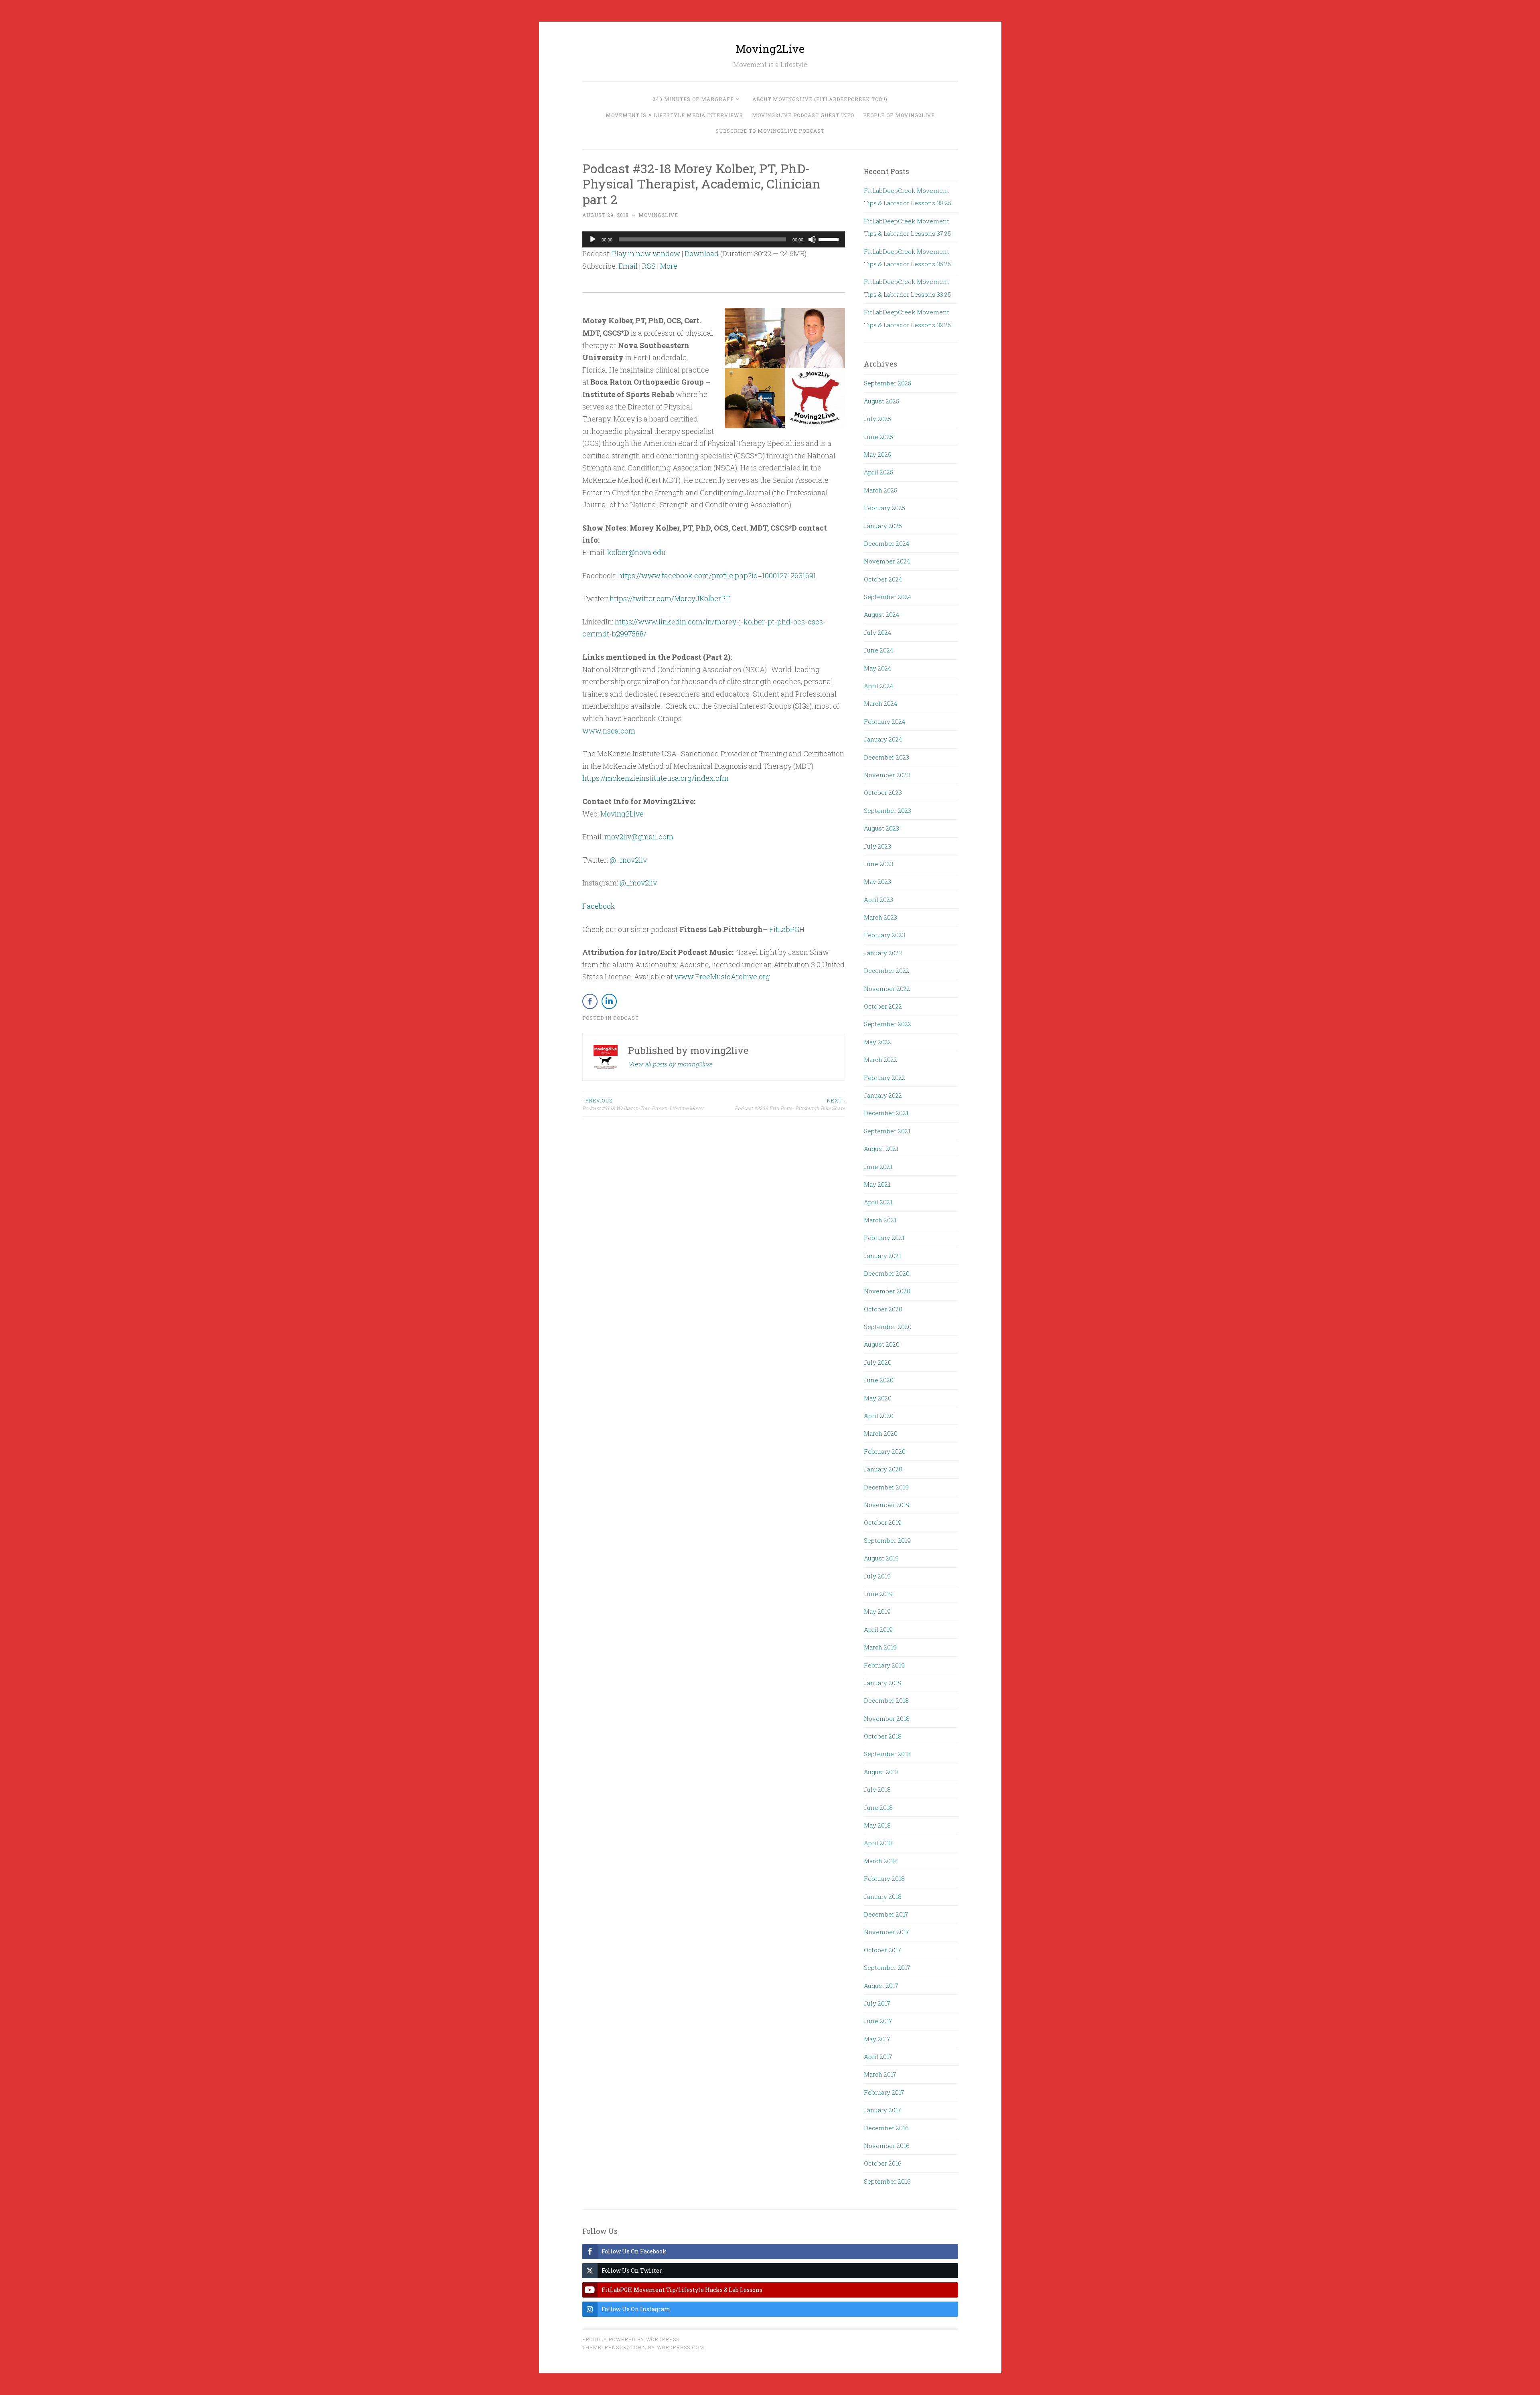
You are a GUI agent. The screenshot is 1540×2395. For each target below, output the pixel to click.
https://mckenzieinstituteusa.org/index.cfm (656, 778)
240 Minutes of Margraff (693, 99)
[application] (714, 239)
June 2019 (878, 1594)
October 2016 (883, 2163)
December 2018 (886, 1700)
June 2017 (878, 2021)
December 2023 (887, 757)
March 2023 (880, 917)
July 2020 (878, 1362)
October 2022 (883, 1006)
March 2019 (880, 1647)
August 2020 (882, 1344)
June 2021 (878, 1167)
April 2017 (878, 2057)
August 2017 (881, 1986)
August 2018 (881, 1772)
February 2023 (884, 935)
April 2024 (878, 686)
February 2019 (884, 1665)
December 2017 (886, 1914)
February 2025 (884, 508)
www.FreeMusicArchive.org (722, 977)
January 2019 (883, 1683)
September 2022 (888, 1024)
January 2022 (883, 1095)
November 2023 (887, 775)
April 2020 (879, 1416)
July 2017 (877, 2003)
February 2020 (885, 1451)
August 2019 (881, 1558)
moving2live (658, 215)
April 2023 (878, 900)
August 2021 (881, 1149)
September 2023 (888, 810)
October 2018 (883, 1736)
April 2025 (878, 472)
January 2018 (883, 1897)
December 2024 (887, 543)
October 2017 (882, 1950)
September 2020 (888, 1327)
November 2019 (887, 1505)
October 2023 (883, 792)
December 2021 (886, 1113)
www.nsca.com (609, 731)
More (669, 266)
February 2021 (884, 1238)
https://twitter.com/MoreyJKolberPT (670, 598)
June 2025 (878, 437)
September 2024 (888, 597)
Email (628, 266)
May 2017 (877, 2039)
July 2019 (877, 1576)
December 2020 (887, 1273)
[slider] (830, 239)
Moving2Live (770, 49)
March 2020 (881, 1433)
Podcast (626, 1018)
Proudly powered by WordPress (631, 2339)
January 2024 (883, 739)
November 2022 (887, 989)
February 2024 (884, 721)
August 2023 (881, 828)
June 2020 (879, 1380)
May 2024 (877, 668)
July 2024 (877, 632)
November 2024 (887, 561)
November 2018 (887, 1718)
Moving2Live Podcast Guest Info (803, 115)
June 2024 (878, 650)
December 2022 (887, 971)
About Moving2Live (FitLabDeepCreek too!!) (820, 99)
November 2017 (887, 1932)
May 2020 (878, 1398)
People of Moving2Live (899, 115)
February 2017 (884, 2092)
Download (702, 253)
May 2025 (877, 454)
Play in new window (646, 253)
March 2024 (880, 703)
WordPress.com (681, 2347)
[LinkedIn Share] (609, 1001)
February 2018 (884, 1878)
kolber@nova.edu (636, 552)
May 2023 (877, 881)
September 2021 (887, 1131)
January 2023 (883, 953)
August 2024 (881, 614)
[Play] (593, 239)
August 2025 (881, 401)
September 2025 (888, 383)
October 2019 (883, 1522)
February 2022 (884, 1078)
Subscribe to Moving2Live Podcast (770, 131)
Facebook (599, 906)
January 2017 (882, 2110)
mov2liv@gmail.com (639, 837)
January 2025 (883, 526)
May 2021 (877, 1184)
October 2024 (883, 579)
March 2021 (880, 1220)
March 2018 (880, 1861)
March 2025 (880, 490)
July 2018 (877, 1789)
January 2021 (882, 1256)
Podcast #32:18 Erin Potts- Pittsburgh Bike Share (790, 1104)
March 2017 (880, 2074)
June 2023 (878, 864)
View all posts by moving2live (670, 1064)
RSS (649, 266)
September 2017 (887, 1967)
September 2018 (887, 1754)
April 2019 (878, 1629)
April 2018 (878, 1843)
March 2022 (880, 1060)
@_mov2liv (628, 860)
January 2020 (883, 1469)
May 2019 (877, 1611)
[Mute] (812, 239)
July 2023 (877, 846)
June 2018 (878, 1807)
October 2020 (883, 1309)
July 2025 (877, 419)
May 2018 (877, 1825)
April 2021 (878, 1202)
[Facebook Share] (590, 1001)
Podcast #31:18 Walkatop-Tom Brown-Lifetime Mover (643, 1104)
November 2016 (887, 2146)
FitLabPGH (787, 929)
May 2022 (877, 1042)
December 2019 (886, 1487)
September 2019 (887, 1540)
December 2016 (886, 2128)
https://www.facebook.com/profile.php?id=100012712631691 (717, 575)
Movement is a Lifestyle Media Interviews (674, 115)
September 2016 (887, 2181)
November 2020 (887, 1291)
